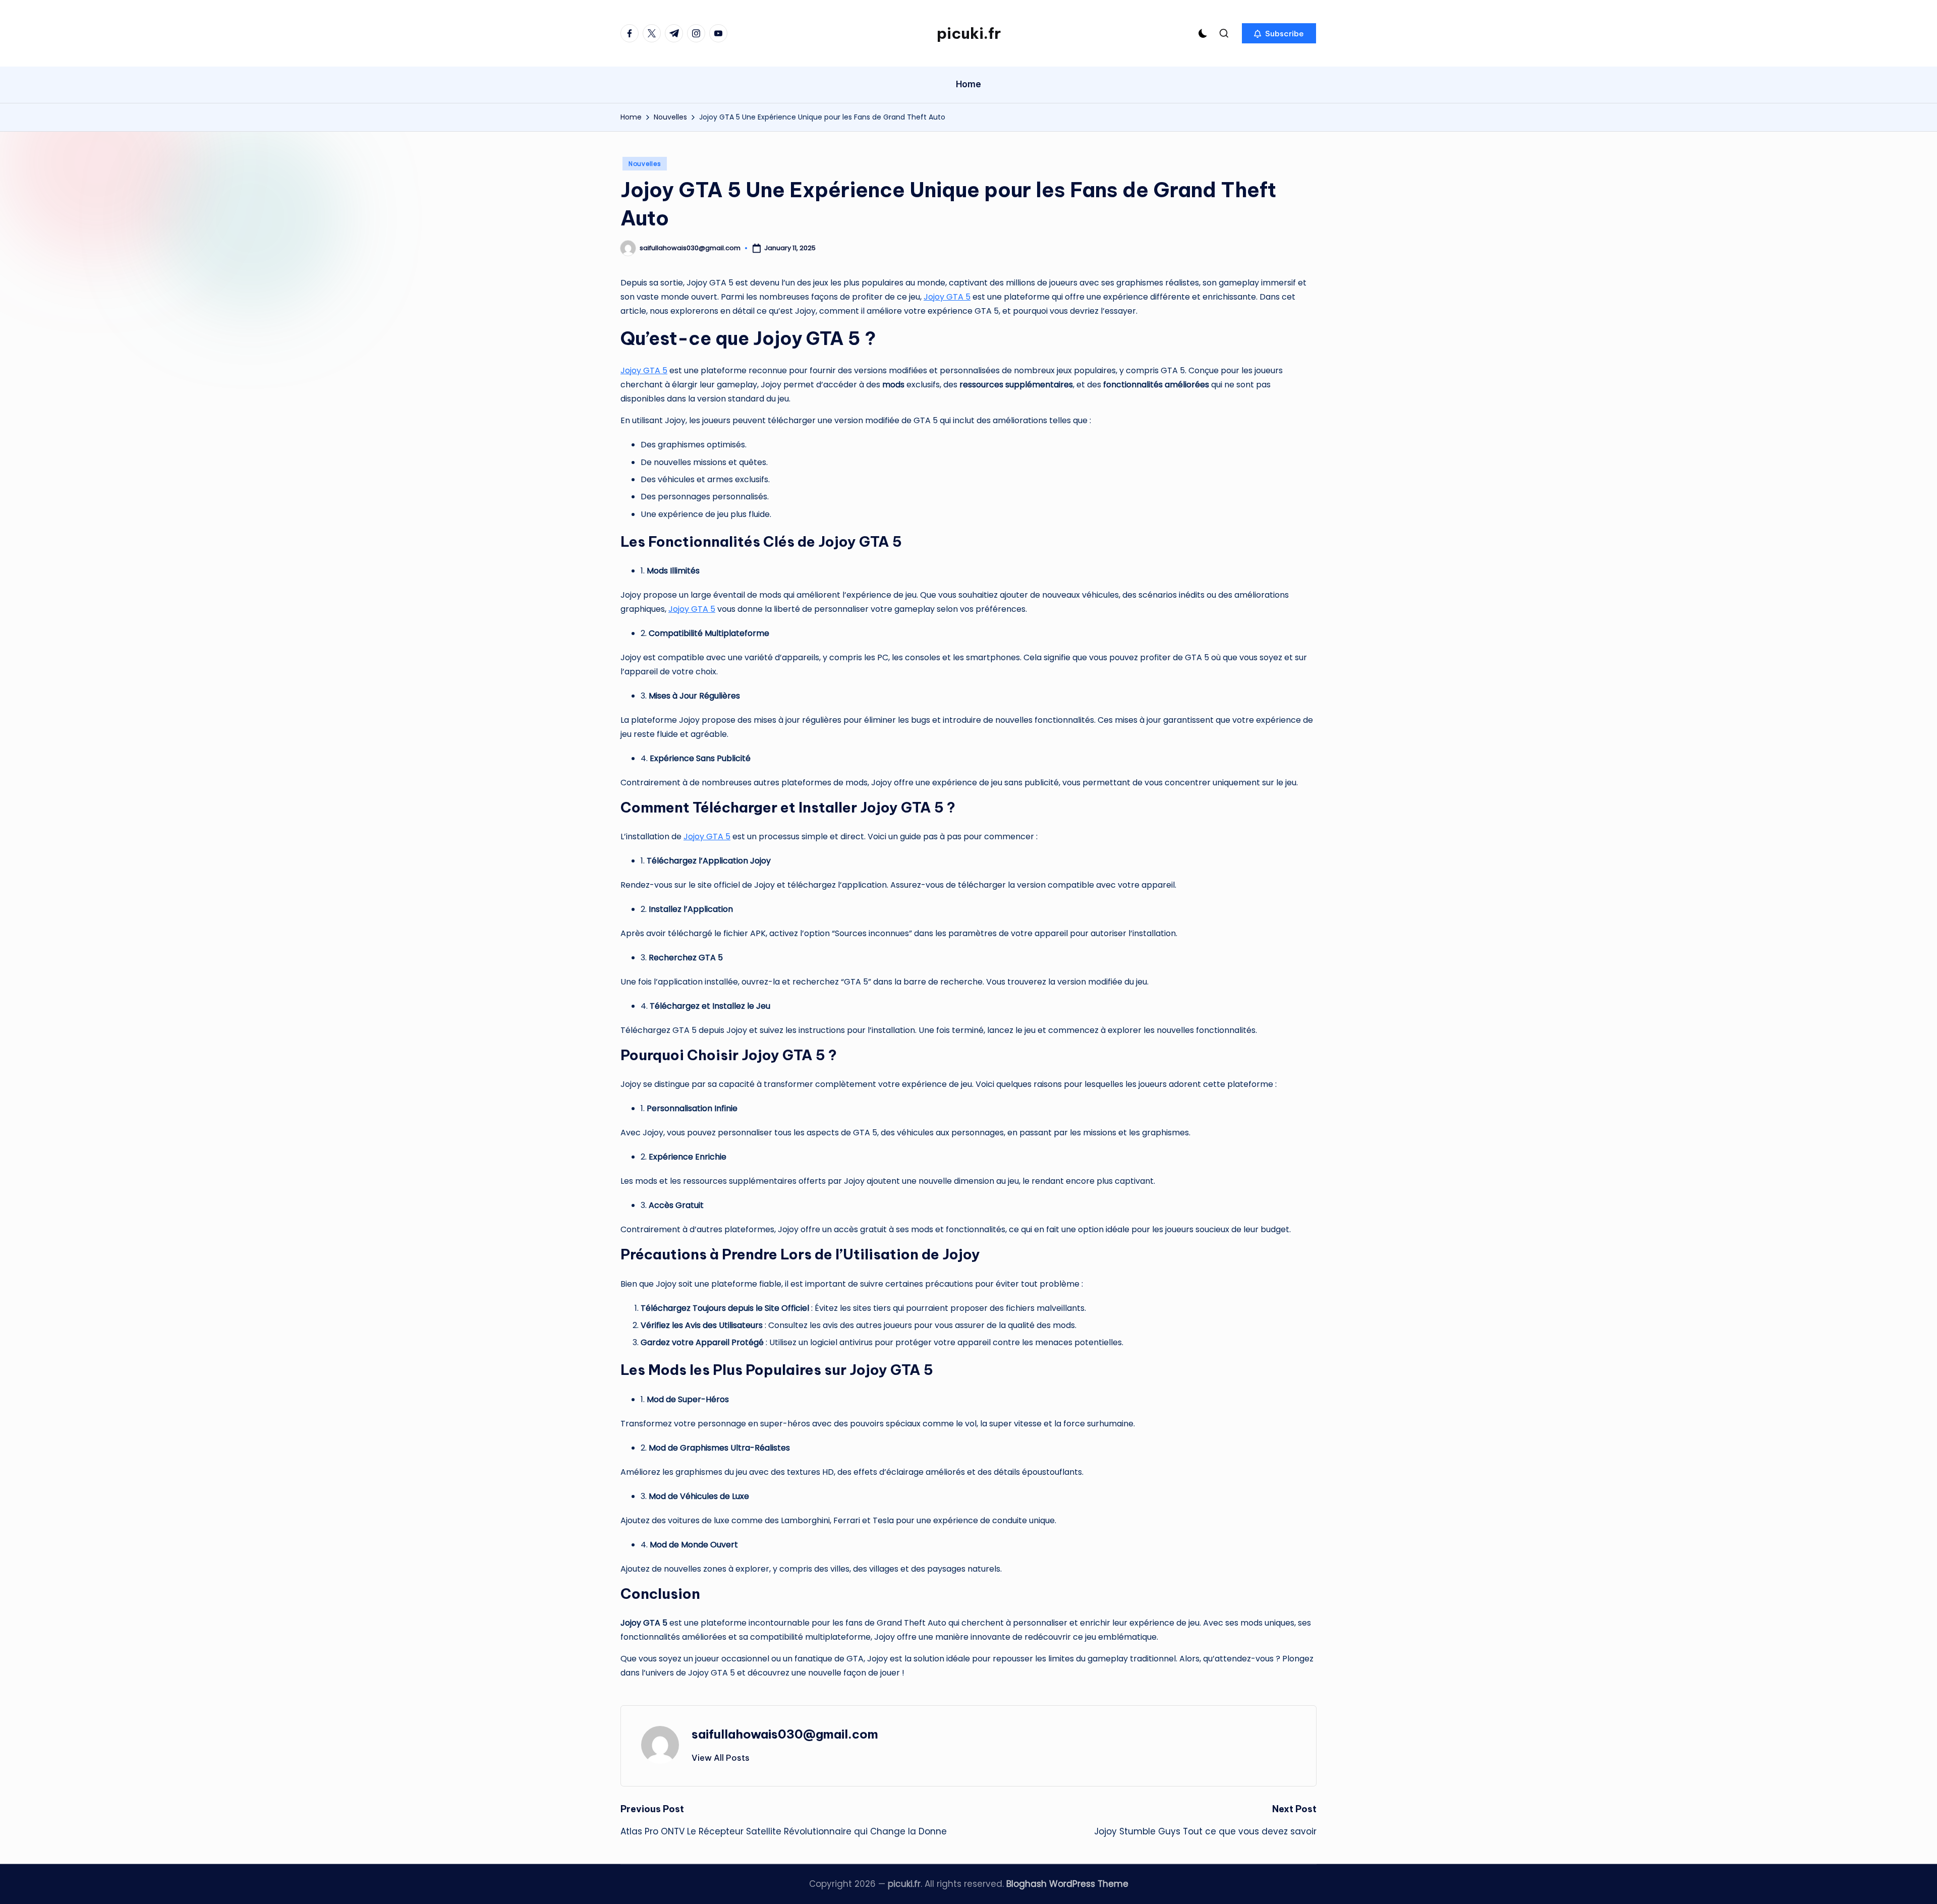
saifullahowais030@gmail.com (785, 1734)
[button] (1279, 33)
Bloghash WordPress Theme (1067, 1884)
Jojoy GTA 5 (947, 297)
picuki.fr (969, 33)
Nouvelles (645, 164)
